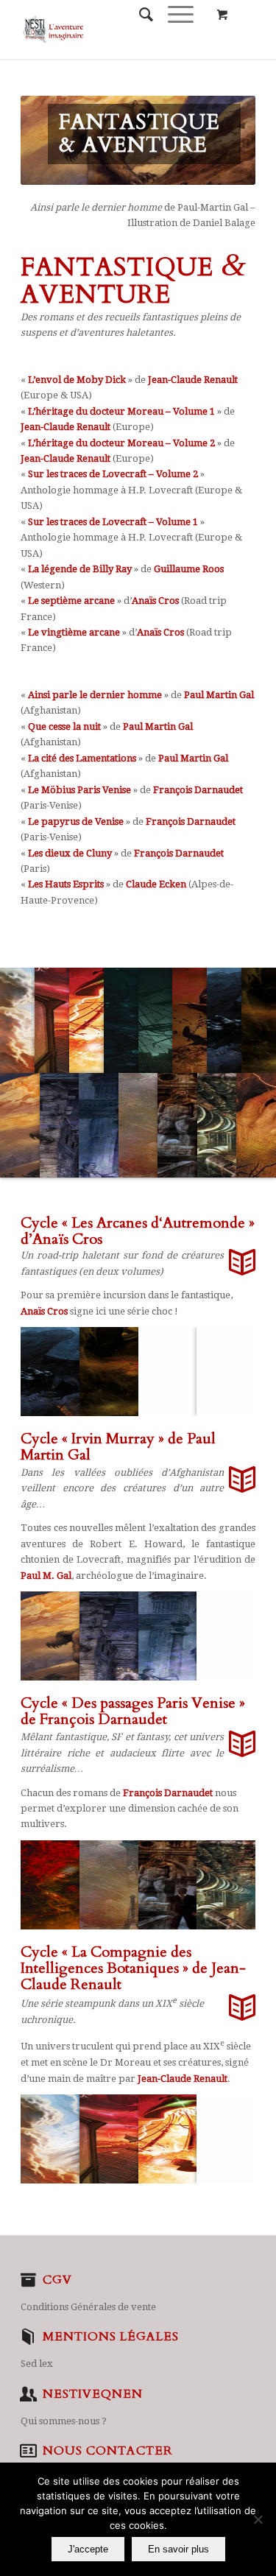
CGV (57, 2280)
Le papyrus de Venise (76, 821)
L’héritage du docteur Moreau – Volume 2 (121, 443)
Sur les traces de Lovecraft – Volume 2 (113, 474)
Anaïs (33, 1311)
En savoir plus (178, 2549)
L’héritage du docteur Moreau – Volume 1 (121, 411)
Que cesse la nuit (64, 726)
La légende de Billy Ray (80, 569)
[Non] (258, 2519)
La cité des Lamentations (82, 758)
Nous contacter (107, 2451)
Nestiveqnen (93, 2394)
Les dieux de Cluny (70, 853)
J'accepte (88, 2549)
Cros (56, 1311)
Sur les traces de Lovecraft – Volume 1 (113, 522)
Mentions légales (111, 2337)
